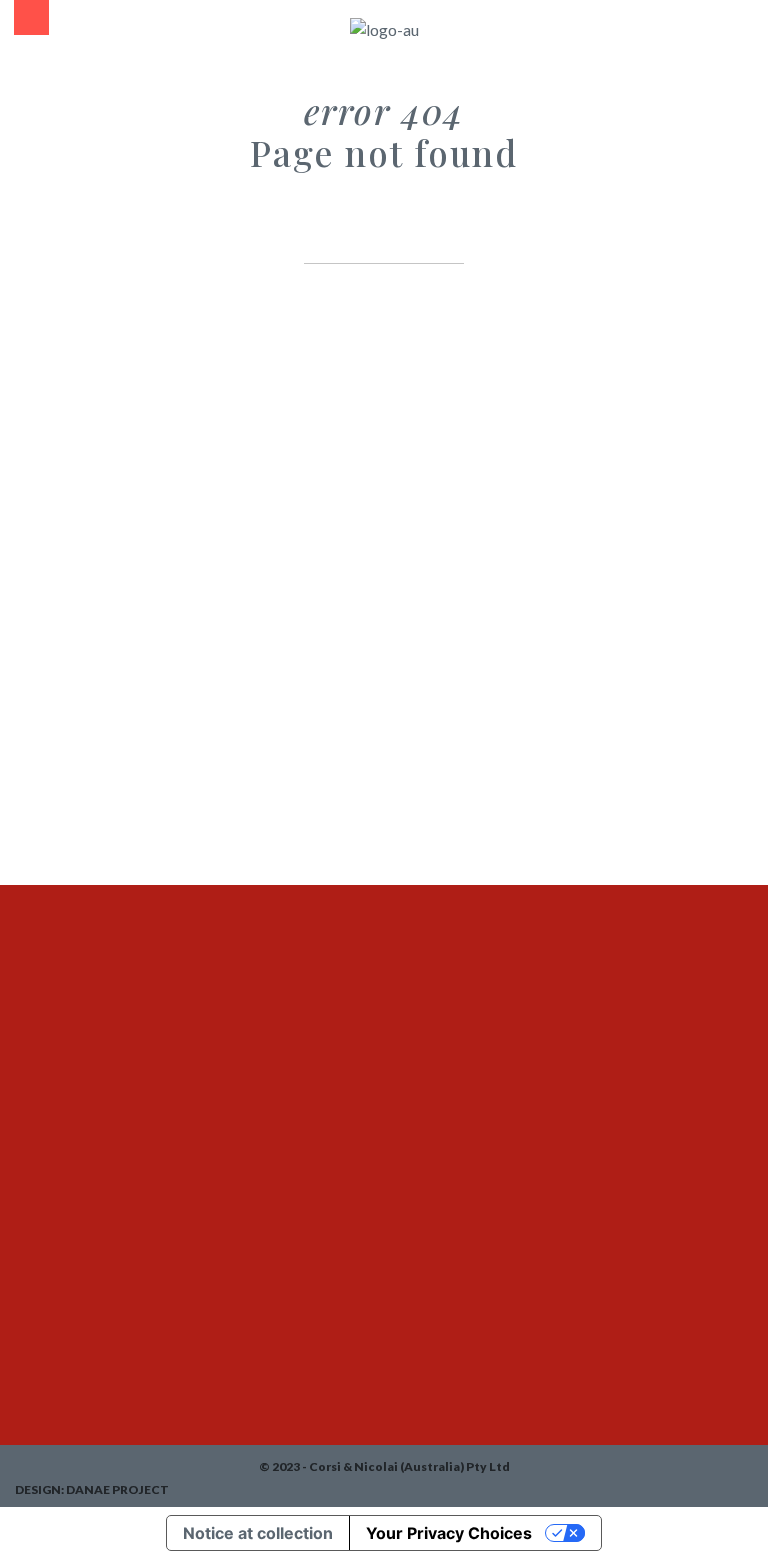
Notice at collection (258, 1533)
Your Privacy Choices (449, 1533)
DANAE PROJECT (117, 1489)
